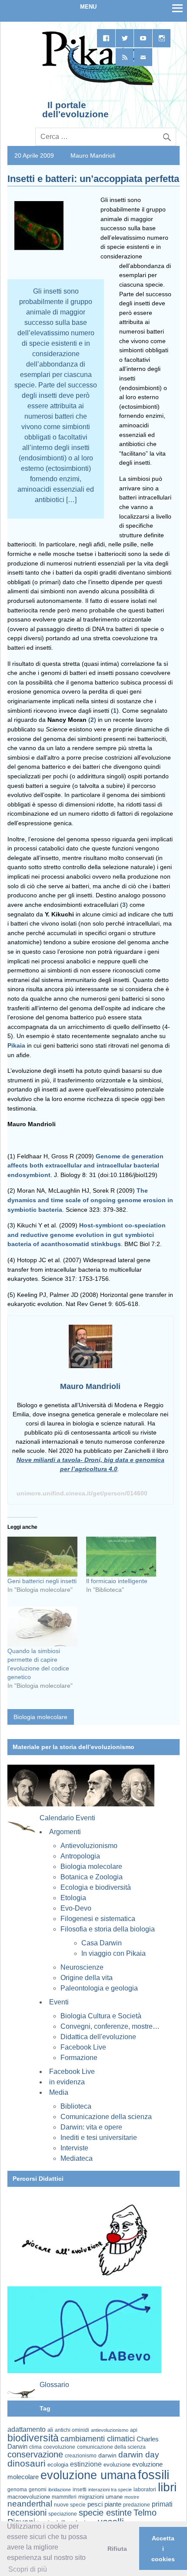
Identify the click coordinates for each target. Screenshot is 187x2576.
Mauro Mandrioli (93, 155)
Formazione (79, 2058)
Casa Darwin (102, 1943)
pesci (95, 2504)
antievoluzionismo (110, 2430)
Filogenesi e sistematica (98, 1919)
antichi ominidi (72, 2430)
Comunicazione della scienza (106, 2117)
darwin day (139, 2455)
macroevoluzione (29, 2497)
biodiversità (33, 2438)
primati (162, 2504)
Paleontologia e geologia (99, 1988)
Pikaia (16, 1045)
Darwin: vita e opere (91, 2127)
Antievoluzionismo (89, 1846)
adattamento (27, 2429)
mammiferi (64, 2497)
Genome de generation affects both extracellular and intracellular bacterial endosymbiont (85, 1166)
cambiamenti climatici (98, 2439)
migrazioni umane (100, 2497)
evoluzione (117, 2465)
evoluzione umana (88, 2475)
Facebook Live (83, 2047)
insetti (80, 2490)
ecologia (58, 2465)
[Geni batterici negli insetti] (42, 1557)
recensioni (27, 2513)
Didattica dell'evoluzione (98, 2037)
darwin (107, 2455)
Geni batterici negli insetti (42, 1581)
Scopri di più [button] (28, 2569)
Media (59, 2092)
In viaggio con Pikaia (114, 1953)
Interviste (74, 2148)
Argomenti (65, 1832)
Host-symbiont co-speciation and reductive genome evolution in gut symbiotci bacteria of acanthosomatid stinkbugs (87, 1235)
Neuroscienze (82, 1967)
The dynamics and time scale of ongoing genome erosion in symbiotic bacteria (90, 1200)
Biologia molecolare (40, 1717)
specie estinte (105, 2513)
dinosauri (27, 2463)
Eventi (59, 2002)
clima (35, 2447)
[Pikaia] (96, 84)
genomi (38, 2490)
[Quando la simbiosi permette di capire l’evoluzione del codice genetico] (42, 1627)
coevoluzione (59, 2447)
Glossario (54, 2385)
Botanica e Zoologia (92, 1877)
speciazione (63, 2514)
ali (50, 2430)
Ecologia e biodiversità (96, 1887)
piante (113, 2504)
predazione (137, 2505)
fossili (154, 2475)
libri (167, 2487)
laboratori (145, 2489)
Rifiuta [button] (117, 2549)
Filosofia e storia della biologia (108, 1929)
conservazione (35, 2454)
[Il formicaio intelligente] (121, 1557)
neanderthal (30, 2504)
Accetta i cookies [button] (163, 2549)
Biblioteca (76, 2106)
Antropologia (80, 1856)
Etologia (73, 1898)
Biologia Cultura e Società (101, 2016)
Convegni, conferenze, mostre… (110, 2026)
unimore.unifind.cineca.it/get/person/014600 (82, 1493)
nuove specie (70, 2505)
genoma (17, 2489)
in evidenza (67, 2082)
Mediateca (77, 2158)
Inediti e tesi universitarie (99, 2138)
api (134, 2430)
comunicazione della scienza (111, 2447)
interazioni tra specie (110, 2490)
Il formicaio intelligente (117, 1581)
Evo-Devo (76, 1908)
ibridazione (60, 2490)
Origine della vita (87, 1978)
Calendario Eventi (67, 1818)
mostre (132, 2497)
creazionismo (81, 2455)
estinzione (86, 2464)
